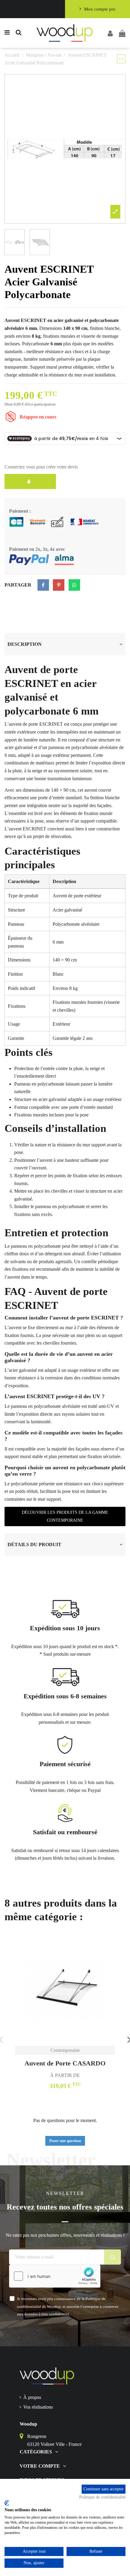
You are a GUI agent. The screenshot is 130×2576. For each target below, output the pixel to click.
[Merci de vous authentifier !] (30, 481)
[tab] (65, 644)
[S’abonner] (113, 2257)
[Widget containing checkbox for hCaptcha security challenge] (55, 2276)
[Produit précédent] (120, 59)
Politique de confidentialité (102, 2497)
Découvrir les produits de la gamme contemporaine (65, 1516)
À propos (32, 2397)
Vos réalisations (38, 2407)
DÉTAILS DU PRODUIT (34, 1544)
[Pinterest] (59, 585)
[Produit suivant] (123, 59)
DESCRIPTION (25, 644)
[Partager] (43, 585)
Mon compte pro (100, 9)
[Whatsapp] (74, 585)
